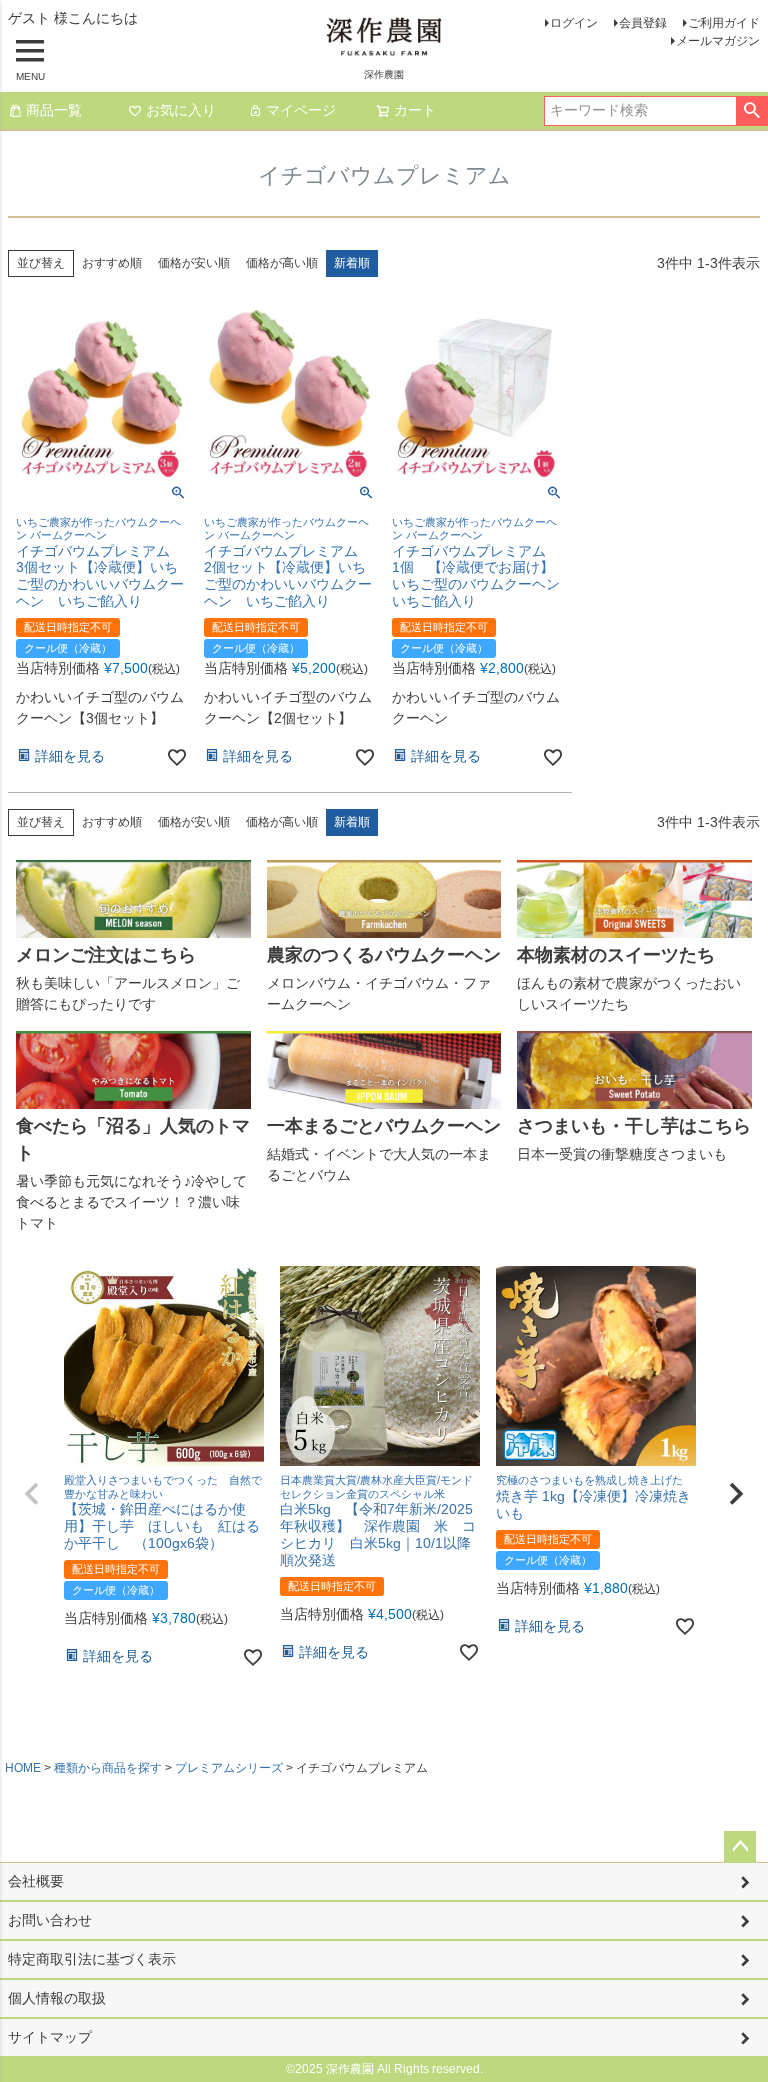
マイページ (301, 110)
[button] (32, 1494)
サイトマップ (50, 2037)
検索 (751, 111)
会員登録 (643, 23)
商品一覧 (54, 110)
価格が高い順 (282, 263)
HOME (23, 1768)
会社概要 (36, 1881)
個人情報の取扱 (57, 1998)
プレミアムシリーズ (229, 1768)
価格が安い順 (194, 263)
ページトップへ (740, 1847)
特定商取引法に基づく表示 (92, 1959)
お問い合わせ (50, 1920)
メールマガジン (718, 41)
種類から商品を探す (108, 1768)
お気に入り (181, 110)
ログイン (574, 23)
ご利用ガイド (724, 23)
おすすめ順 (112, 263)
